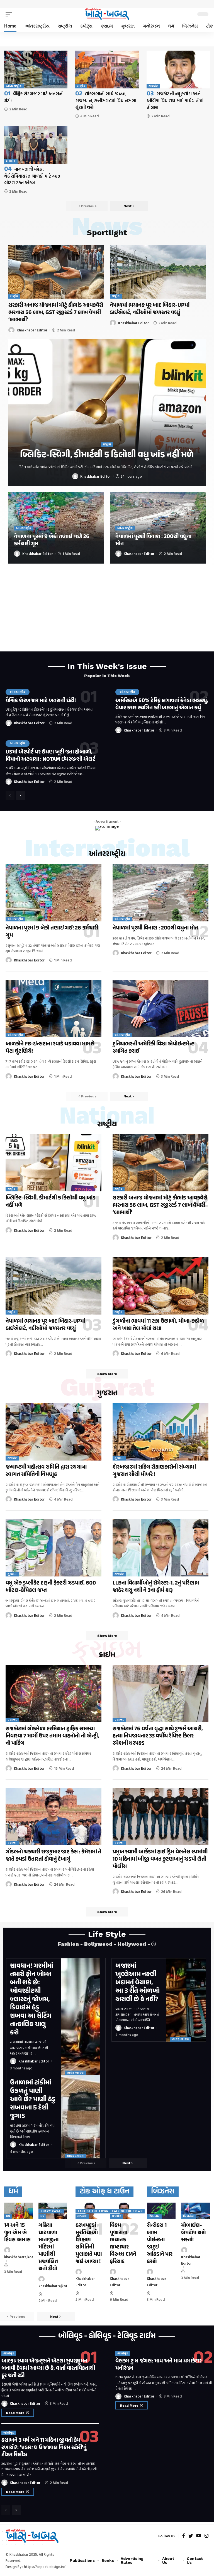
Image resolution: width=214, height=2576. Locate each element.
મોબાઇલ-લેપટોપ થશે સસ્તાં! (194, 2233)
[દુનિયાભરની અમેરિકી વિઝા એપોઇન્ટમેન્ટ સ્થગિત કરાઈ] (160, 1008)
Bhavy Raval (51, 2211)
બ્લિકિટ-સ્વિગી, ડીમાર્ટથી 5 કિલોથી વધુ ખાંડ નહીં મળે (107, 455)
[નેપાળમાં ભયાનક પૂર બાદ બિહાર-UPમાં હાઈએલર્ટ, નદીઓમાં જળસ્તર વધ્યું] (158, 272)
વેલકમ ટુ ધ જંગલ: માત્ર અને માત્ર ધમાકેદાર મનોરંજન (159, 2365)
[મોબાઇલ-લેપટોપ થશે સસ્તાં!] (195, 2211)
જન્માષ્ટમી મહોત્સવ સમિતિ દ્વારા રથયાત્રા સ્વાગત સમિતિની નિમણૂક (46, 1471)
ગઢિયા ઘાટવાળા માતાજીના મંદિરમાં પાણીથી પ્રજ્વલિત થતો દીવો (48, 2247)
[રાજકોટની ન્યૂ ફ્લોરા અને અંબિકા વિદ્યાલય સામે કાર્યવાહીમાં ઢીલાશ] (178, 70)
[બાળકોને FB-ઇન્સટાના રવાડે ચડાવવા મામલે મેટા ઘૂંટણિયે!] (53, 1008)
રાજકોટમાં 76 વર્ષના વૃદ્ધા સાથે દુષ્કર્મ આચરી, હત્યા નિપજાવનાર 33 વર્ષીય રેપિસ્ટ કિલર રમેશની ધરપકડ (158, 1736)
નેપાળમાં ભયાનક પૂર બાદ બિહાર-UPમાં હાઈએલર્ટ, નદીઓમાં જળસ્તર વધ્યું (150, 309)
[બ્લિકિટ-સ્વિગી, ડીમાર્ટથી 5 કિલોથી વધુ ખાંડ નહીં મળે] (107, 412)
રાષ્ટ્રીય (81, 86)
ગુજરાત (119, 1458)
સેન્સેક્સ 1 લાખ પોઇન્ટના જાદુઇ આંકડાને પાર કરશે (160, 2244)
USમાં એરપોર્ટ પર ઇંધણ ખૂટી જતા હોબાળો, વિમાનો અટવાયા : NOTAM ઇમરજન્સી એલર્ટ (51, 756)
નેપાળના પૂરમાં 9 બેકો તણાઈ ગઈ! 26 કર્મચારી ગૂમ (52, 540)
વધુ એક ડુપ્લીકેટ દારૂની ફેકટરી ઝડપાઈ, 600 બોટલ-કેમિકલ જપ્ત (51, 1587)
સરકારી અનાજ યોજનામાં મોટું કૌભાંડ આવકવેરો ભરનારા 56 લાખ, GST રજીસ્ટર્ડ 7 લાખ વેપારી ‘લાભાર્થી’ (56, 313)
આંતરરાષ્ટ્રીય (14, 86)
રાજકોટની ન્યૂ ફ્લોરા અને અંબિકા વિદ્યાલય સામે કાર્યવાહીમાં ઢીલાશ (175, 101)
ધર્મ (8, 2216)
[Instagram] (206, 2536)
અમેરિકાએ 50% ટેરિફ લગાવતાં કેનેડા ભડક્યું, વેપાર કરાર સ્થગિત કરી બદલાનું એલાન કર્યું (162, 704)
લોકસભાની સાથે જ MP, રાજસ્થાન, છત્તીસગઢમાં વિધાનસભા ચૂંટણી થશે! (106, 101)
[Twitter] (191, 2536)
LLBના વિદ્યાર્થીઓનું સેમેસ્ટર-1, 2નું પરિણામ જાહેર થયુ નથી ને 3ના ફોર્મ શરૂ (156, 1587)
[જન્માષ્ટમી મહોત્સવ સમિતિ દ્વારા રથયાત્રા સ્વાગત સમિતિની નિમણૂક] (53, 1432)
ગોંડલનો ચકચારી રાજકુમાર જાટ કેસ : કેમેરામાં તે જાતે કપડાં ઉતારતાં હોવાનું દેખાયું (53, 1856)
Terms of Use (121, 2564)
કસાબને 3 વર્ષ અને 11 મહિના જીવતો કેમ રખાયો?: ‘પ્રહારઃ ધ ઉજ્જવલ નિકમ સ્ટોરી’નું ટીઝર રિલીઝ (44, 2448)
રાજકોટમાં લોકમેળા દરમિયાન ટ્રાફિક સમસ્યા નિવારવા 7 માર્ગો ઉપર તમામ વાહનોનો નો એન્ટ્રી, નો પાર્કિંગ (52, 1736)
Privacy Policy (87, 2564)
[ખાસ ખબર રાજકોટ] (107, 14)
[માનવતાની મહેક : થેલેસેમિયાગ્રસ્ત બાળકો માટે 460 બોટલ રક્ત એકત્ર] (36, 145)
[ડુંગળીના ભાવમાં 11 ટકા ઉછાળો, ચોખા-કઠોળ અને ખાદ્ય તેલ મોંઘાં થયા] (160, 1286)
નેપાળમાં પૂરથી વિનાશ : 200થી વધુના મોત (153, 540)
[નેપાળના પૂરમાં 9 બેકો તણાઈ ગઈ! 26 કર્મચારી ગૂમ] (53, 892)
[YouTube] (199, 2536)
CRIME (12, 1720)
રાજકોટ (153, 86)
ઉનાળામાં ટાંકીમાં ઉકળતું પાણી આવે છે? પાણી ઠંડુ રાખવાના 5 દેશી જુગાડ (33, 2100)
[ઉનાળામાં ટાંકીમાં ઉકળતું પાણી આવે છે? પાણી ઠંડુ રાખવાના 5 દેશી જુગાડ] (81, 2117)
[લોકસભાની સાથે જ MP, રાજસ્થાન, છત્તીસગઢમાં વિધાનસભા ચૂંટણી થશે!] (107, 70)
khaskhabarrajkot (19, 2257)
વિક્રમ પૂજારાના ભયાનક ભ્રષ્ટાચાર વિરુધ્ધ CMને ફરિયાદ (123, 2244)
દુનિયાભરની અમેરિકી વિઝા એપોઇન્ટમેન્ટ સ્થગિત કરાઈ (153, 1048)
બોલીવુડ (9, 2353)
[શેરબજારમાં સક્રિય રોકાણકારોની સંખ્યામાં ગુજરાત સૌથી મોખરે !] (160, 1432)
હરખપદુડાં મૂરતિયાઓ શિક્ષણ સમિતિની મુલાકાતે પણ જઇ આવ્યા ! (89, 2244)
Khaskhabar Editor (32, 330)
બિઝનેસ (154, 2216)
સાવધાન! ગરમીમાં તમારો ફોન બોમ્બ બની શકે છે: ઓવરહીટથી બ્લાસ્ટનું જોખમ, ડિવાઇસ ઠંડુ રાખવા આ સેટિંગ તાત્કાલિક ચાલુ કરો (31, 1999)
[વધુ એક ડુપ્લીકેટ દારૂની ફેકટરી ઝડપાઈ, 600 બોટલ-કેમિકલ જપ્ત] (53, 1548)
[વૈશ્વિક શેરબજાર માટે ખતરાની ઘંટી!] (36, 70)
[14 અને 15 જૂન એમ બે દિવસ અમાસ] (19, 2211)
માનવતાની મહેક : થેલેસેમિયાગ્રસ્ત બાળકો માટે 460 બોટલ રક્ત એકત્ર (32, 176)
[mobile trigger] (10, 14)
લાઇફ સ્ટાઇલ (75, 2073)
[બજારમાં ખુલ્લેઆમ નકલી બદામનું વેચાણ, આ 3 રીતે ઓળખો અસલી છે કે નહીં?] (186, 2000)
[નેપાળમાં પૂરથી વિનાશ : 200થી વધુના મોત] (160, 892)
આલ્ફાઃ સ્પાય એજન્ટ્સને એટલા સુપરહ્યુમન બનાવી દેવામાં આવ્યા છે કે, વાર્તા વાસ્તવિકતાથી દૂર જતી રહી (48, 2368)
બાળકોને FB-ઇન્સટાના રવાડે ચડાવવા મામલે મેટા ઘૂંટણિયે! (50, 1048)
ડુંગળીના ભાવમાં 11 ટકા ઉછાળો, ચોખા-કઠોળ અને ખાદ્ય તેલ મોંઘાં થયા (158, 1325)
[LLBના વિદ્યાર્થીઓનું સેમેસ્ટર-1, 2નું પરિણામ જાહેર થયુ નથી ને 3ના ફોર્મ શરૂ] (160, 1548)
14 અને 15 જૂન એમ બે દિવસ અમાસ (17, 2233)
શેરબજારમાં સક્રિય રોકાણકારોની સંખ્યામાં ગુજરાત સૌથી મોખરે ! (154, 1471)
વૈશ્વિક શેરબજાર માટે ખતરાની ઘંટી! (41, 701)
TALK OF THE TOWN (93, 2211)
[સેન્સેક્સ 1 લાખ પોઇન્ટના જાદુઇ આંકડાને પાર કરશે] (161, 2211)
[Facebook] (184, 2536)
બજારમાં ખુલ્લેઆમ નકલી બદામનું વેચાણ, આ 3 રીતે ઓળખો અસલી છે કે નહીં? (138, 1983)
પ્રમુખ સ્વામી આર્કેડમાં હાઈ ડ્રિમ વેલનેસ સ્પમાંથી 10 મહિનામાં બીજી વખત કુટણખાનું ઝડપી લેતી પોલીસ (160, 1859)
